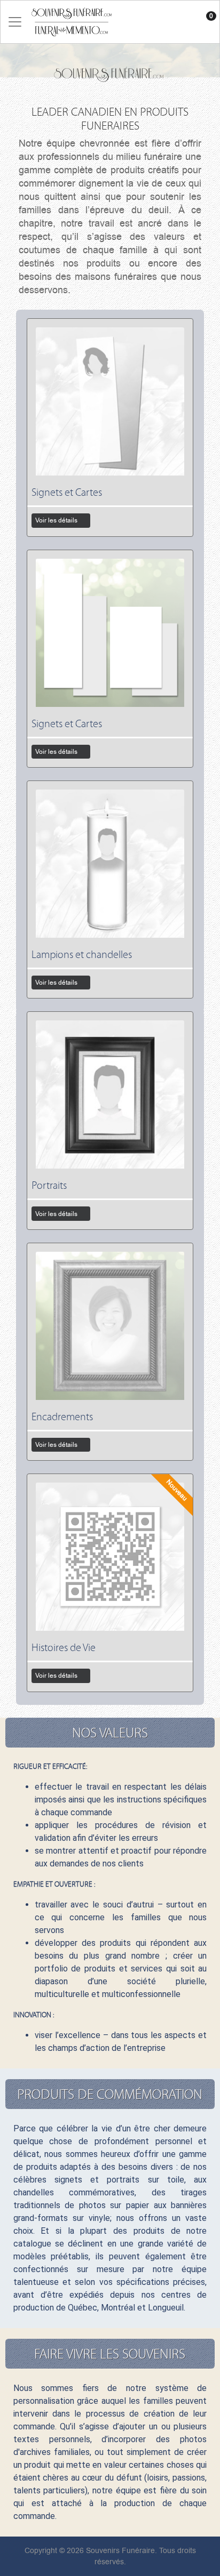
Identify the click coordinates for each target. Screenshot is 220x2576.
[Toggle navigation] (15, 22)
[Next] (205, 1011)
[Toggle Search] (186, 22)
